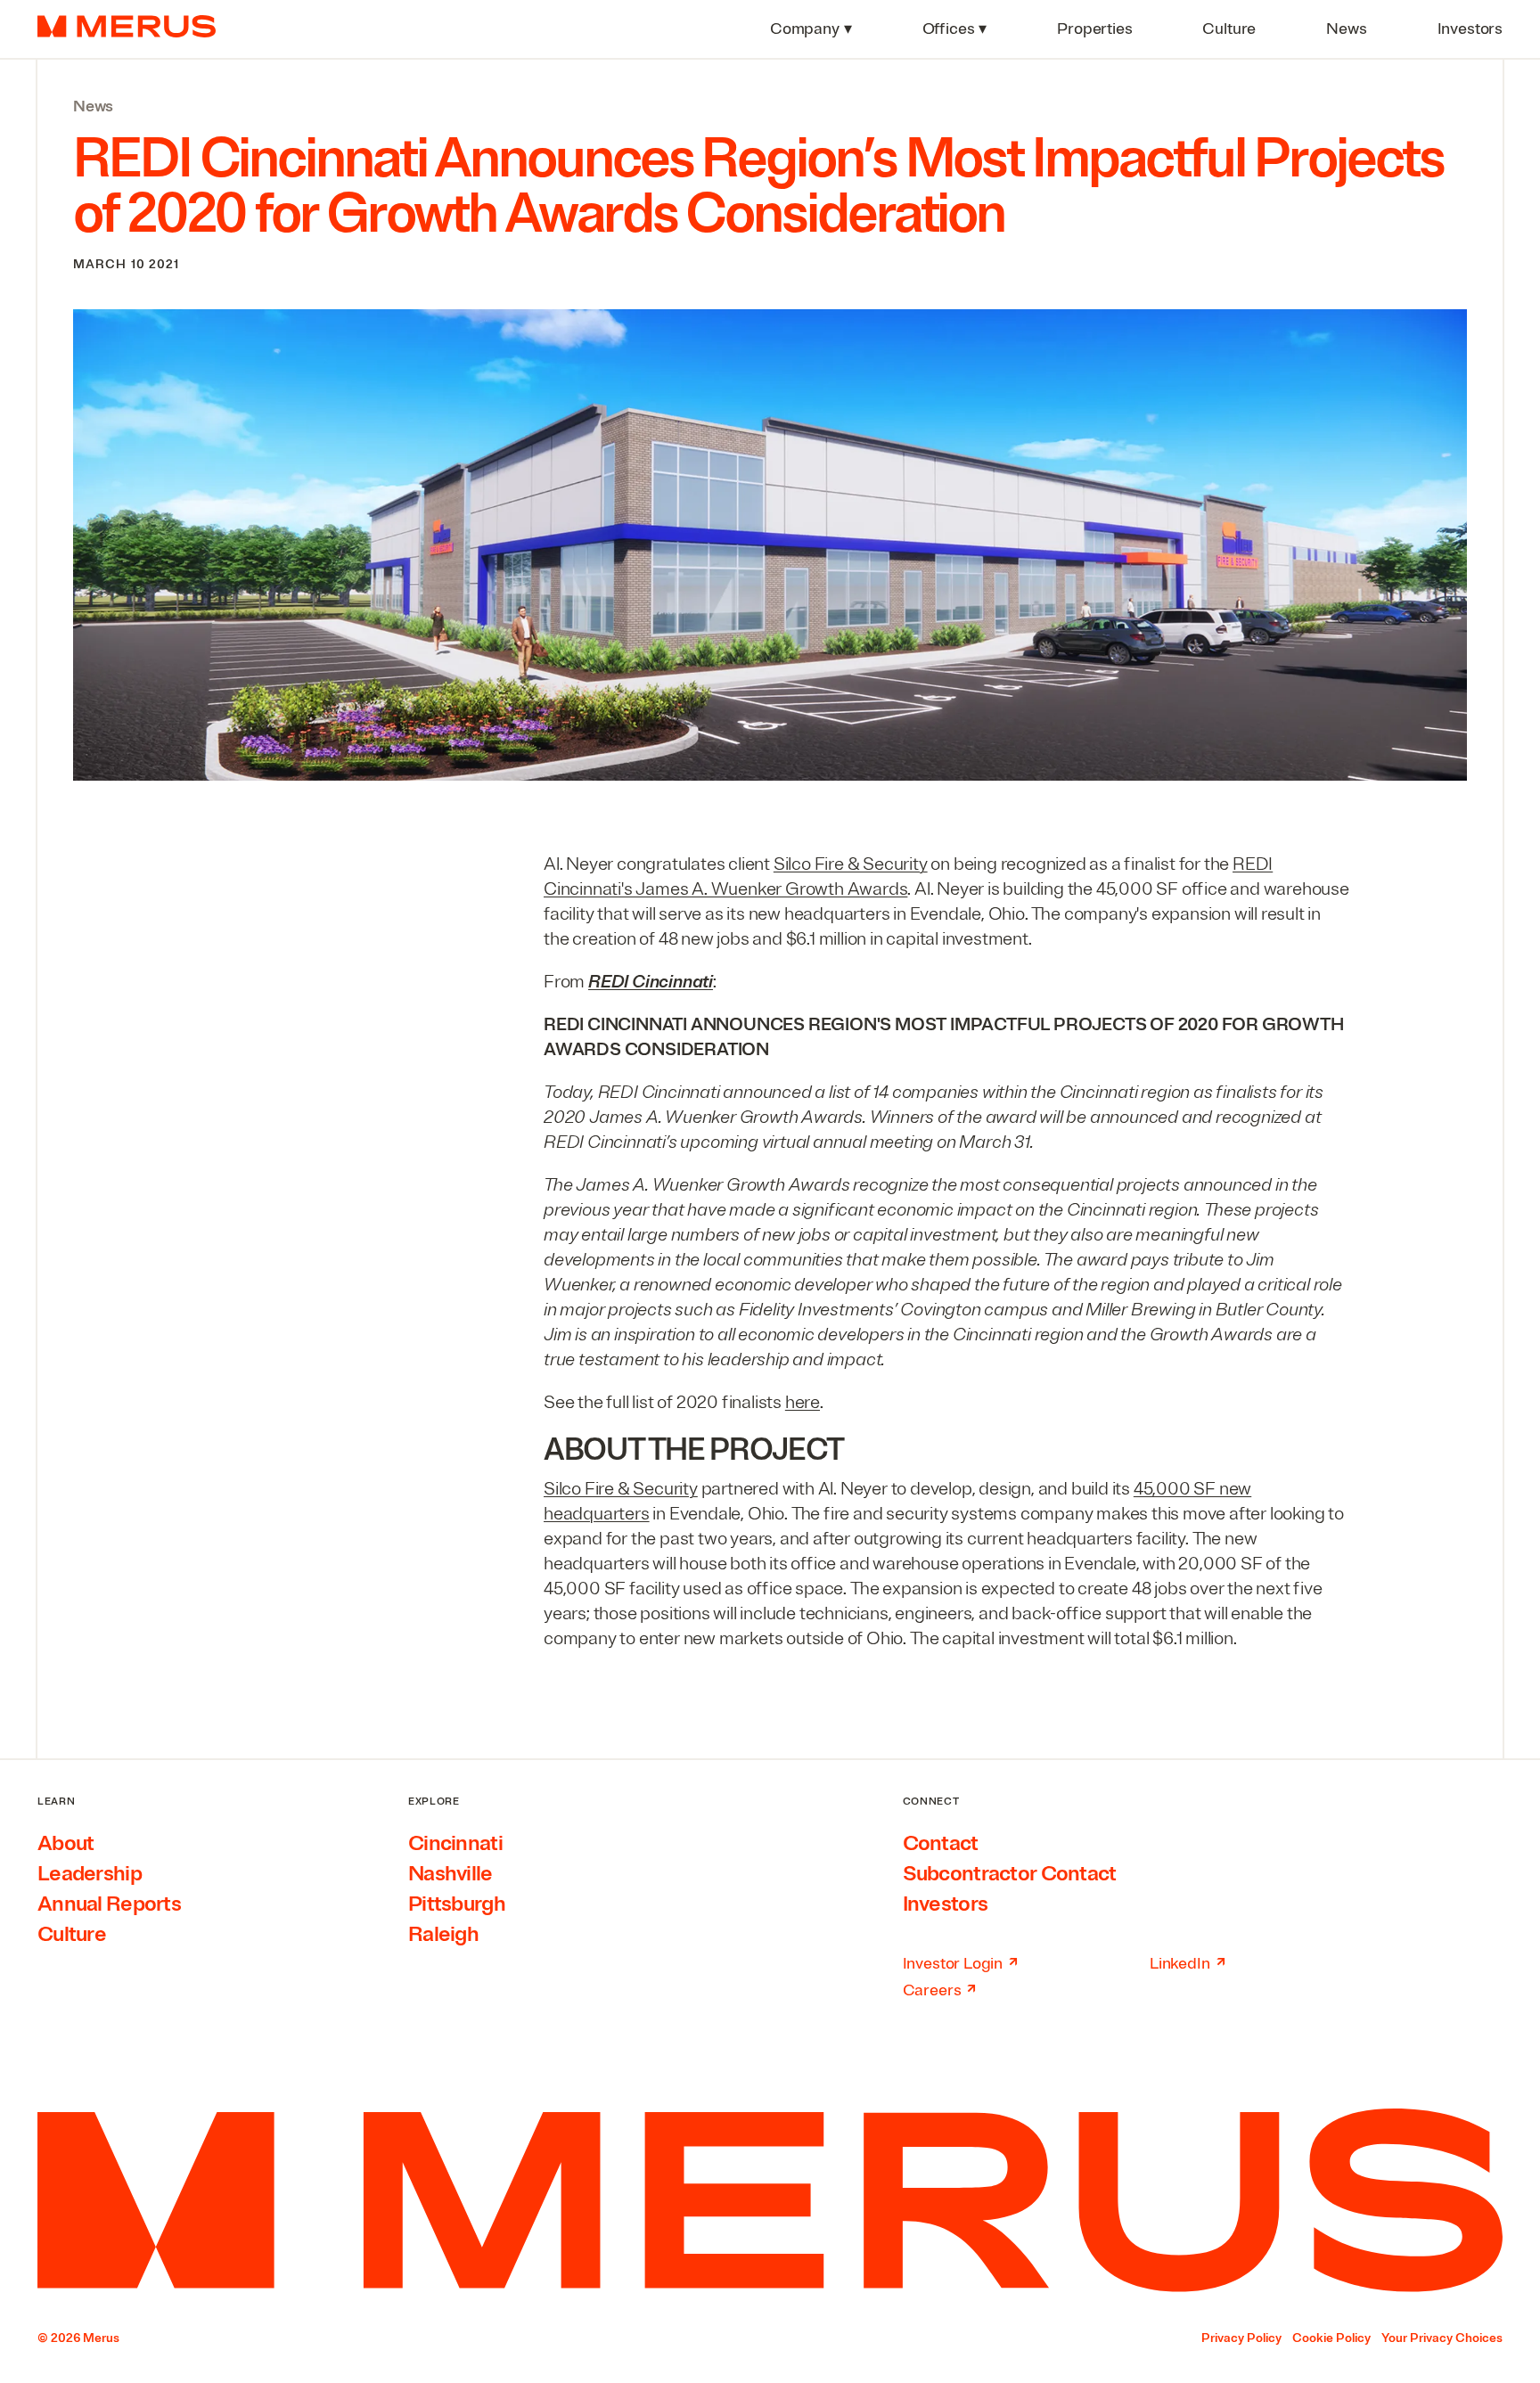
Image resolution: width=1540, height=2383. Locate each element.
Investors (946, 1904)
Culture (72, 1934)
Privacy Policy (1241, 2338)
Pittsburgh (457, 1904)
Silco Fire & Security (851, 864)
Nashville (451, 1873)
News (93, 106)
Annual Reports (109, 1904)
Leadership (90, 1873)
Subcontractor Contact (1010, 1873)
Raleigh (443, 1934)
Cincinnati (455, 1843)
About (66, 1843)
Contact (941, 1843)
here (803, 1402)
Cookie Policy (1331, 2338)
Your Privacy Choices (1442, 2338)
